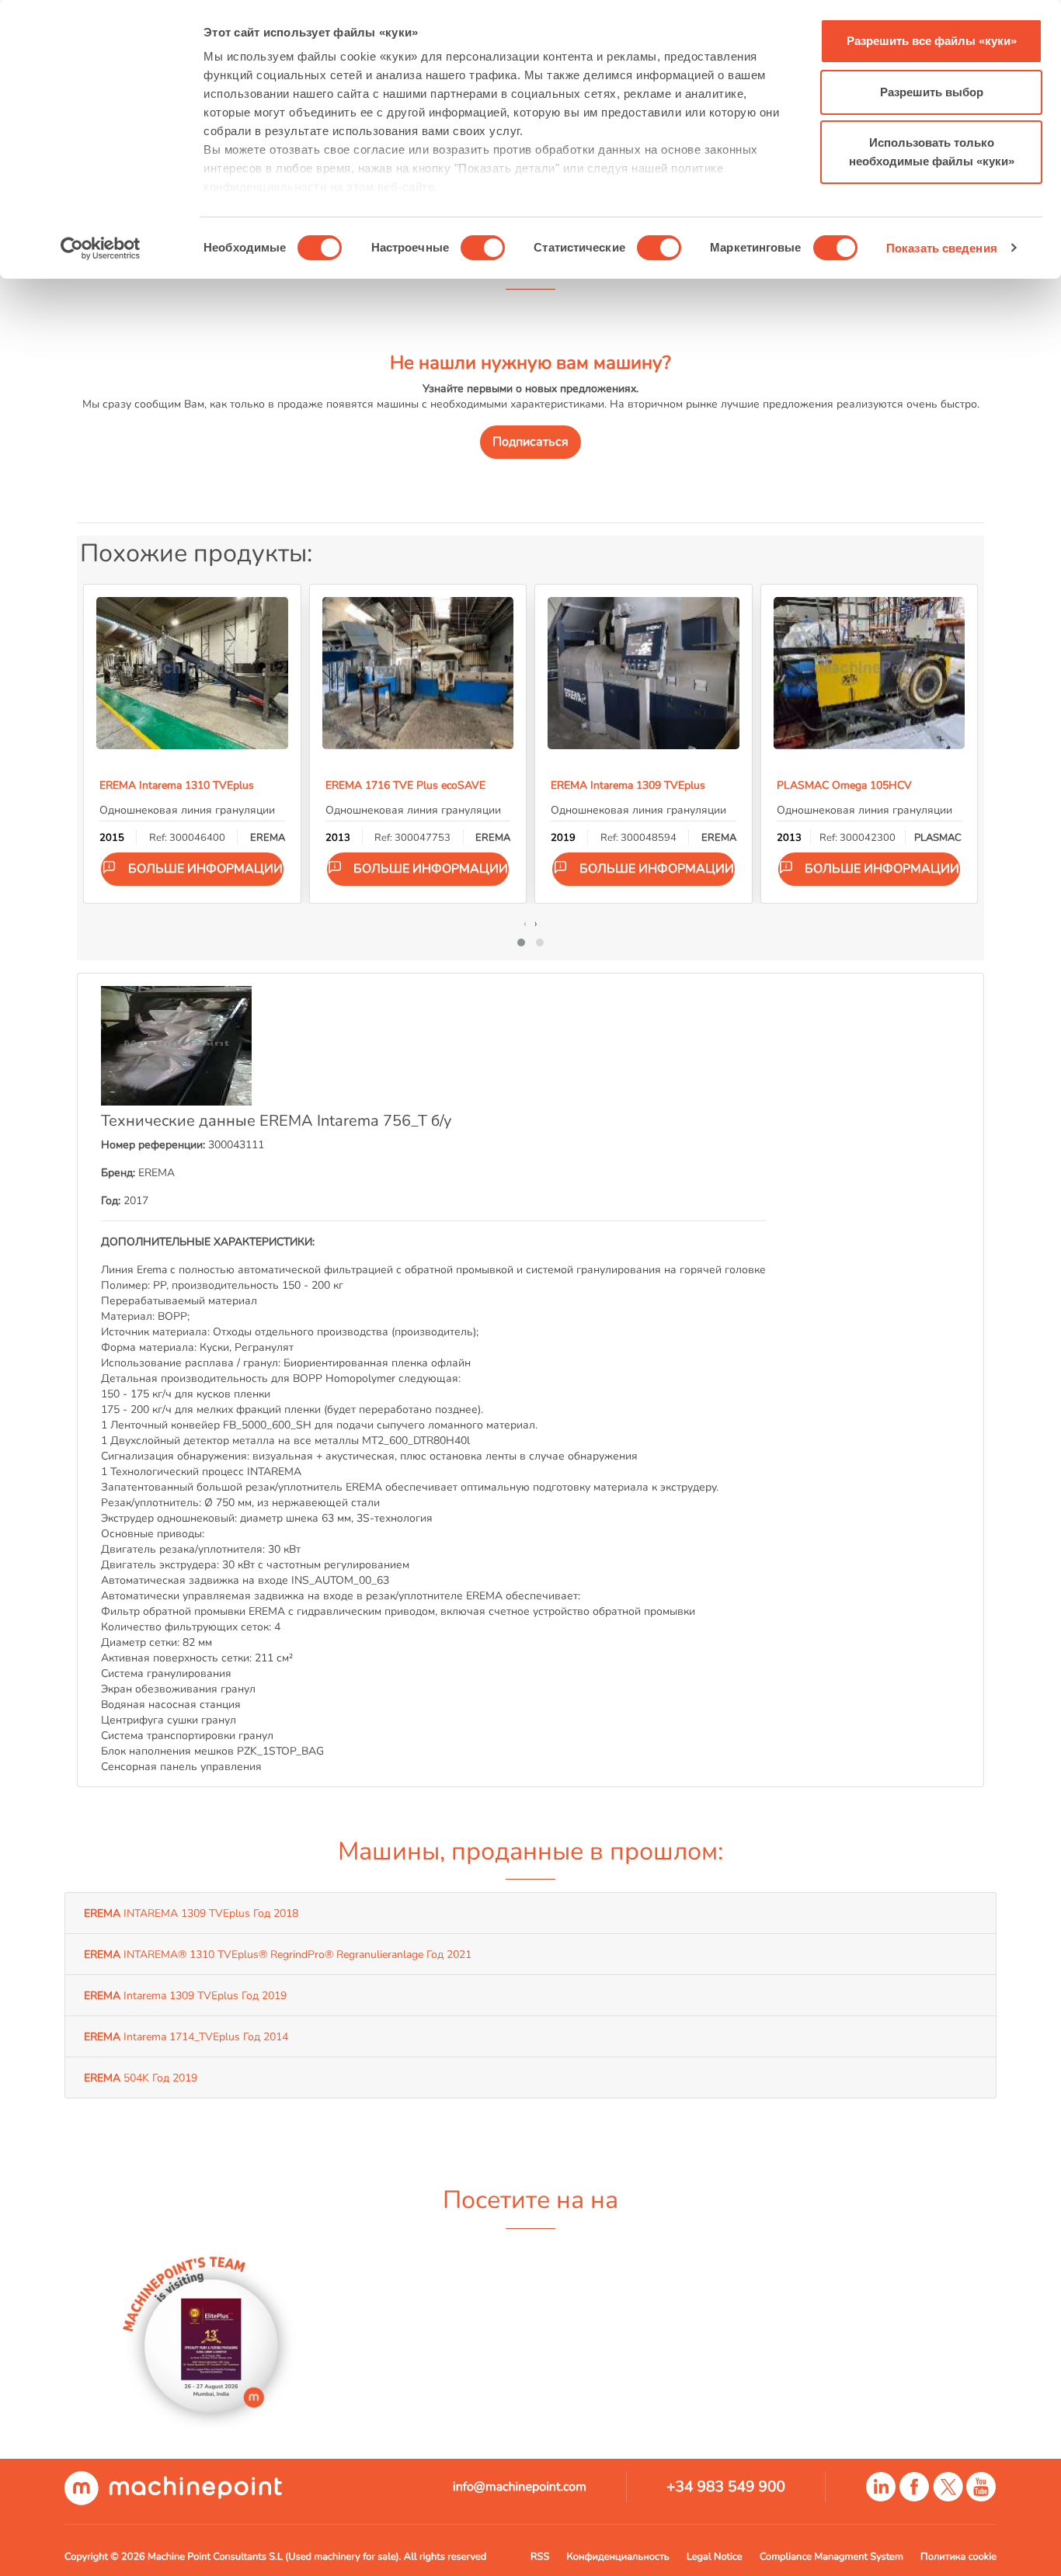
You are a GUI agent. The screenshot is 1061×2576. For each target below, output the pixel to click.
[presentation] (525, 923)
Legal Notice (715, 2557)
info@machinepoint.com (520, 2487)
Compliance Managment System (831, 2557)
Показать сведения (942, 248)
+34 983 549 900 (726, 2487)
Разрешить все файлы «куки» (932, 41)
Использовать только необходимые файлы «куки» (932, 152)
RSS (540, 2557)
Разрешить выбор (932, 92)
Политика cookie (958, 2557)
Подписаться (530, 442)
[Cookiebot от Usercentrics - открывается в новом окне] (101, 248)
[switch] (483, 248)
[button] (521, 943)
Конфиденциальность (618, 2557)
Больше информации (205, 869)
